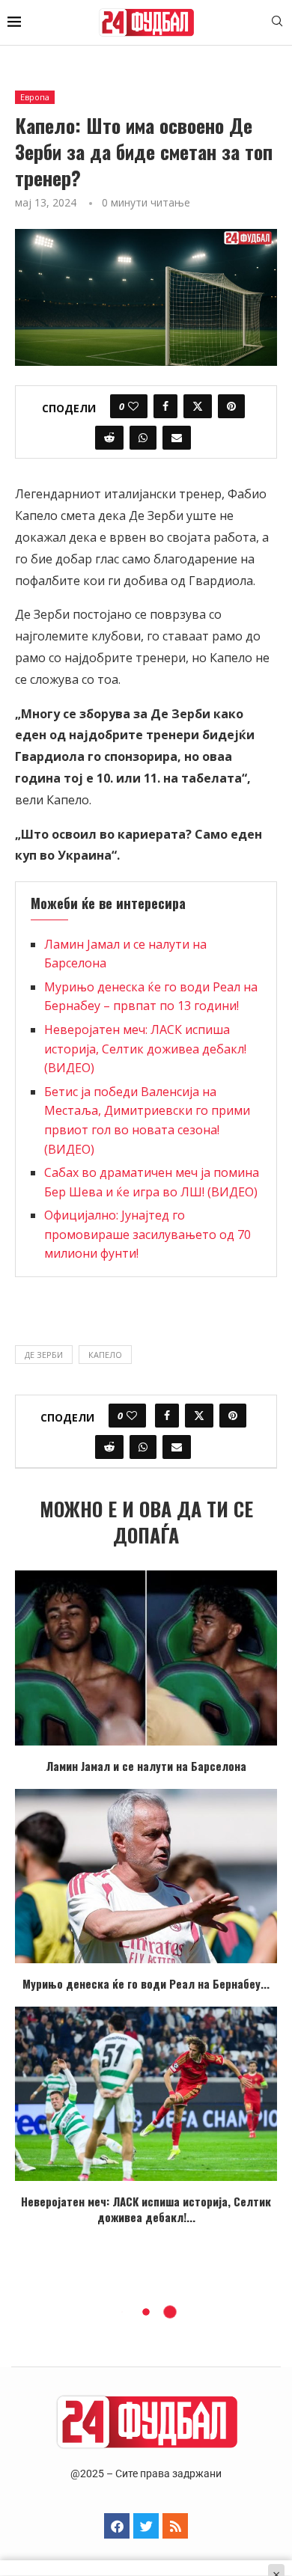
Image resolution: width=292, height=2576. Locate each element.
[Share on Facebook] (165, 406)
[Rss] (175, 2526)
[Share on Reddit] (109, 438)
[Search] (277, 23)
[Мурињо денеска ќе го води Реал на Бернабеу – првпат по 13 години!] (146, 1876)
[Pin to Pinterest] (231, 406)
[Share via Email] (177, 438)
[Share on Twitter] (198, 406)
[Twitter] (146, 2526)
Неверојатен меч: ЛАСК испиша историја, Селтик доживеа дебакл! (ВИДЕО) (145, 1049)
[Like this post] (133, 406)
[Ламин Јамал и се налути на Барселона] (146, 1658)
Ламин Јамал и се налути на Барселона (146, 1766)
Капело (105, 1355)
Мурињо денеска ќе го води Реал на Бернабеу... (146, 1983)
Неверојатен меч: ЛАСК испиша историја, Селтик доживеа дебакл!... (146, 2209)
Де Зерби (44, 1355)
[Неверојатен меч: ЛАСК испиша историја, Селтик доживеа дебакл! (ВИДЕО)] (146, 2094)
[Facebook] (117, 2526)
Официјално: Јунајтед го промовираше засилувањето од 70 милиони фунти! (147, 1234)
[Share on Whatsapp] (143, 438)
